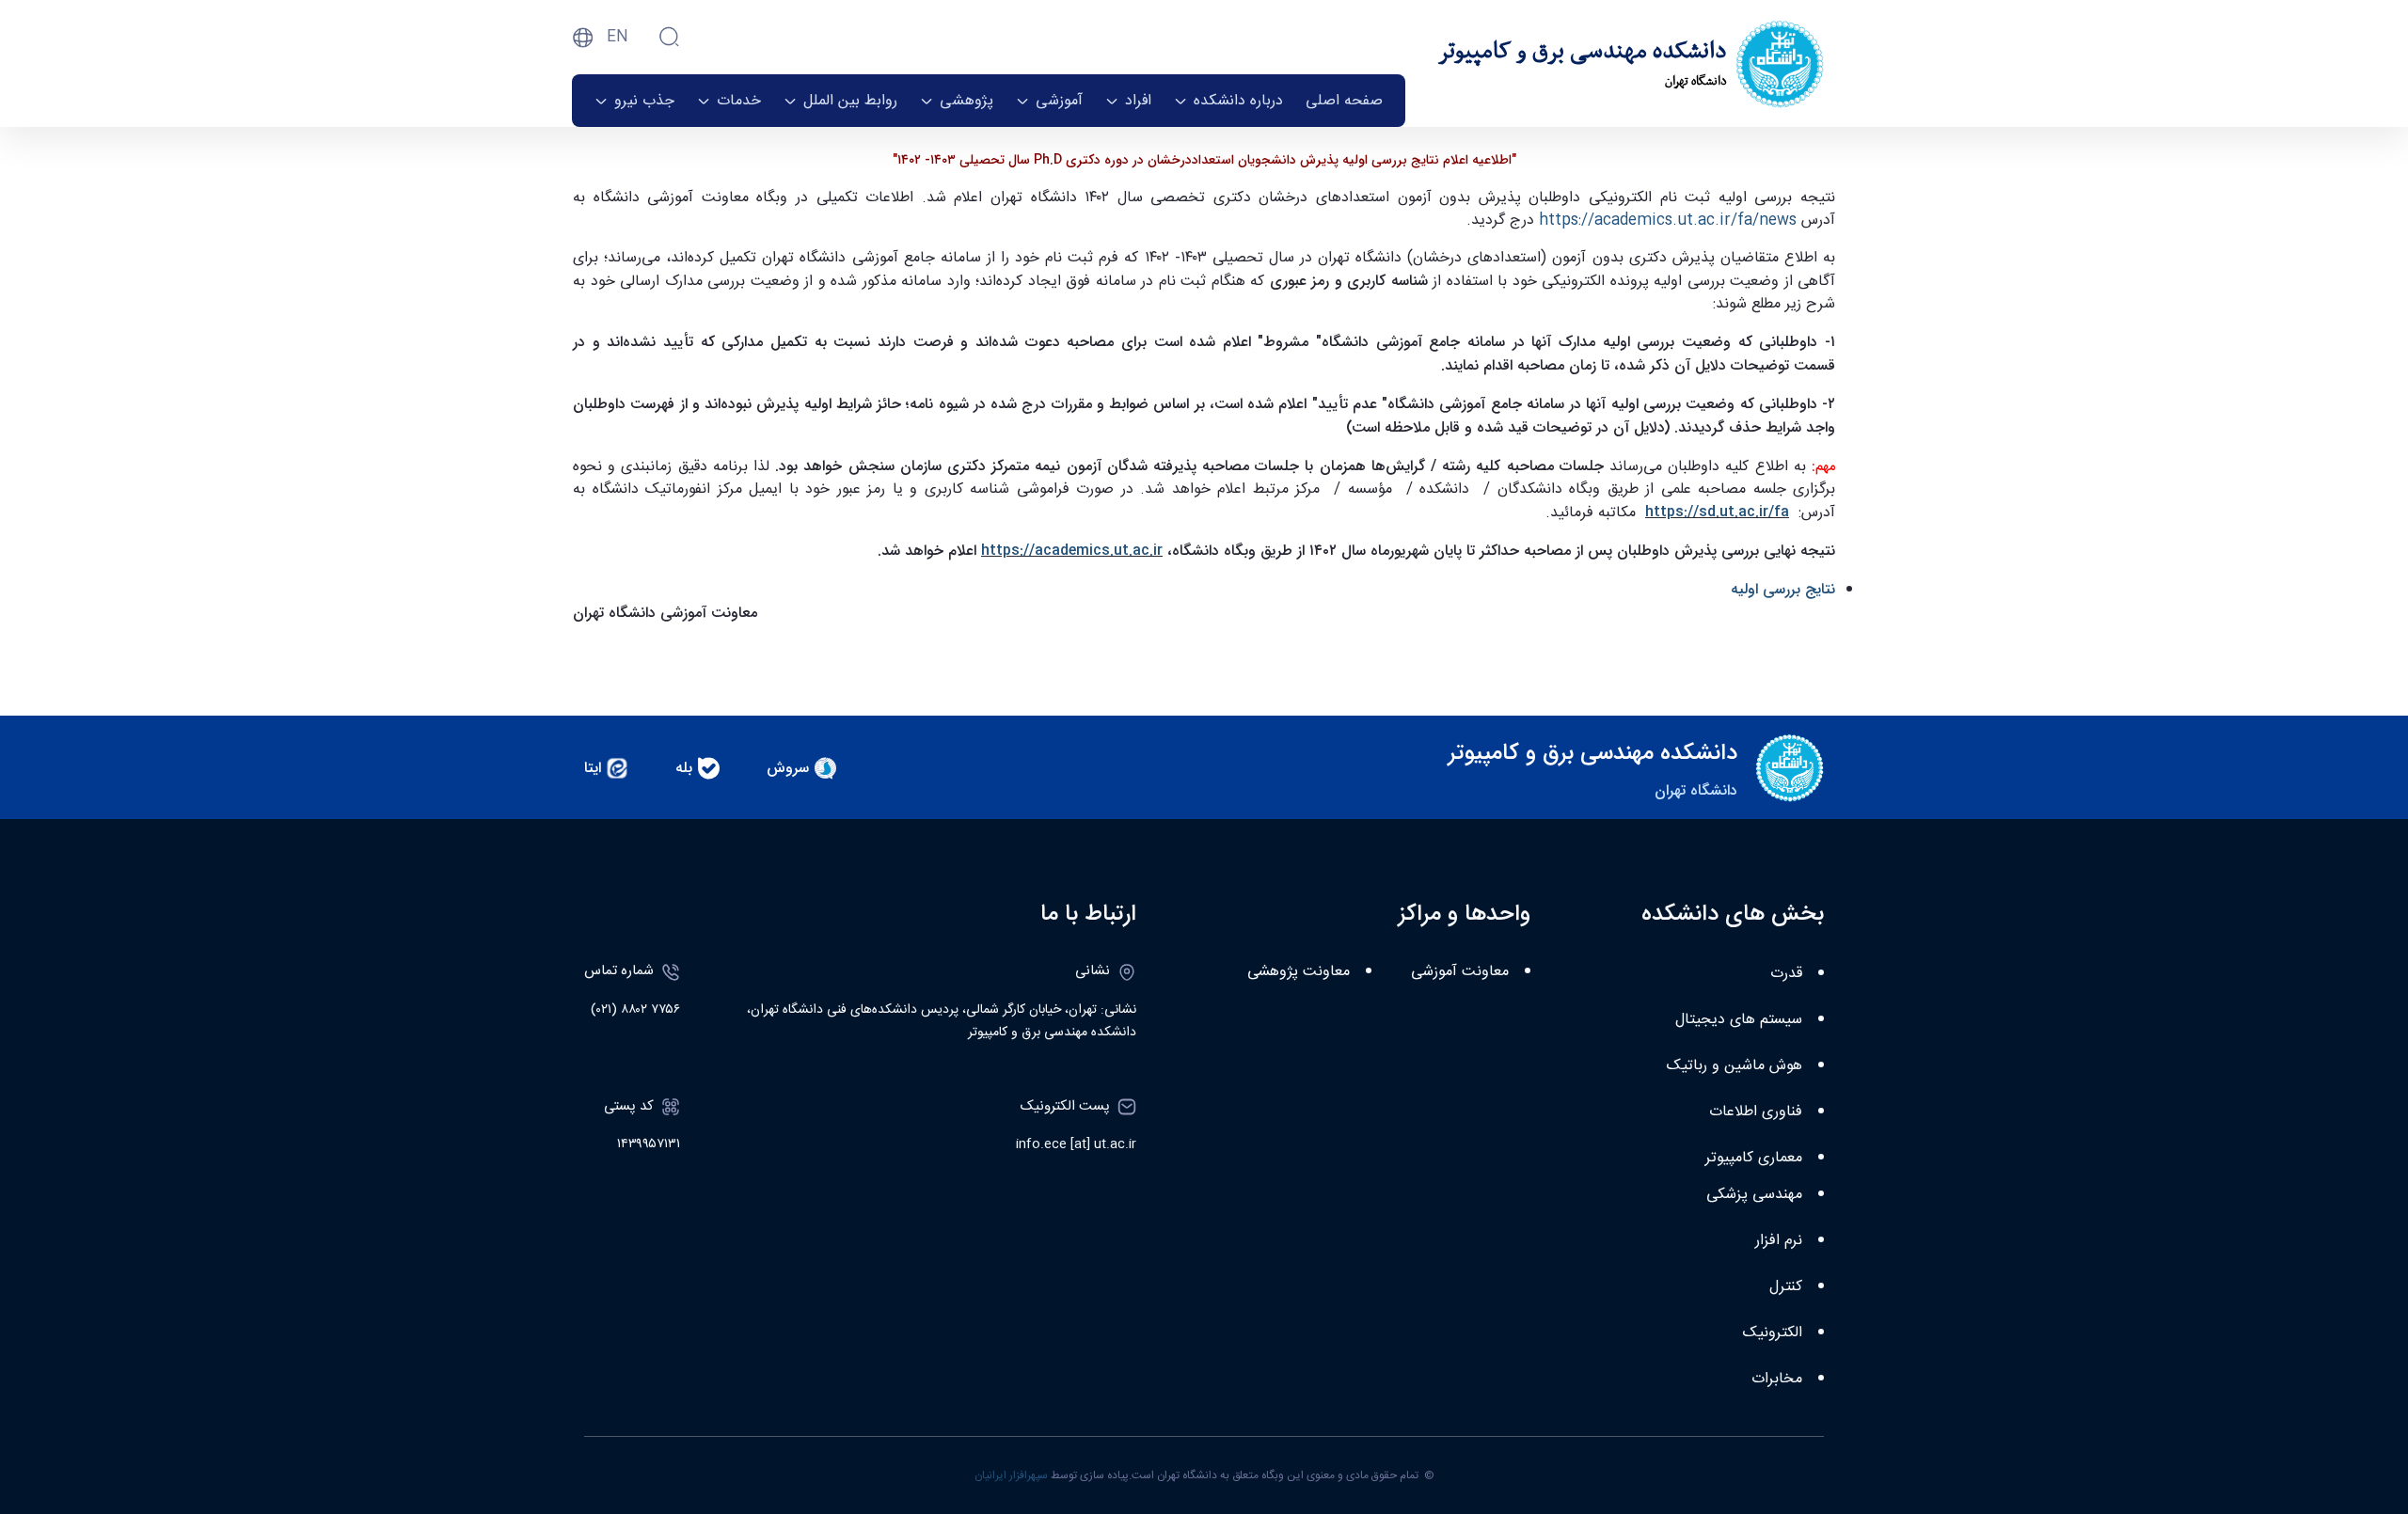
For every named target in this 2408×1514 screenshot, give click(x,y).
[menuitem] (1344, 101)
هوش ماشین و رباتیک (1735, 1066)
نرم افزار (1779, 1241)
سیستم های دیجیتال (1739, 1020)
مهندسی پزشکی (1754, 1195)
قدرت (1786, 974)
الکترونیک (1773, 1333)
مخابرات (1777, 1379)
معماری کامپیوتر (1754, 1158)
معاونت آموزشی (1460, 972)
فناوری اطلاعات (1756, 1112)
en (618, 37)
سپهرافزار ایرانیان (1011, 1475)
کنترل (1786, 1287)
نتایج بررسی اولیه (1783, 589)
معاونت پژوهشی (1299, 972)
